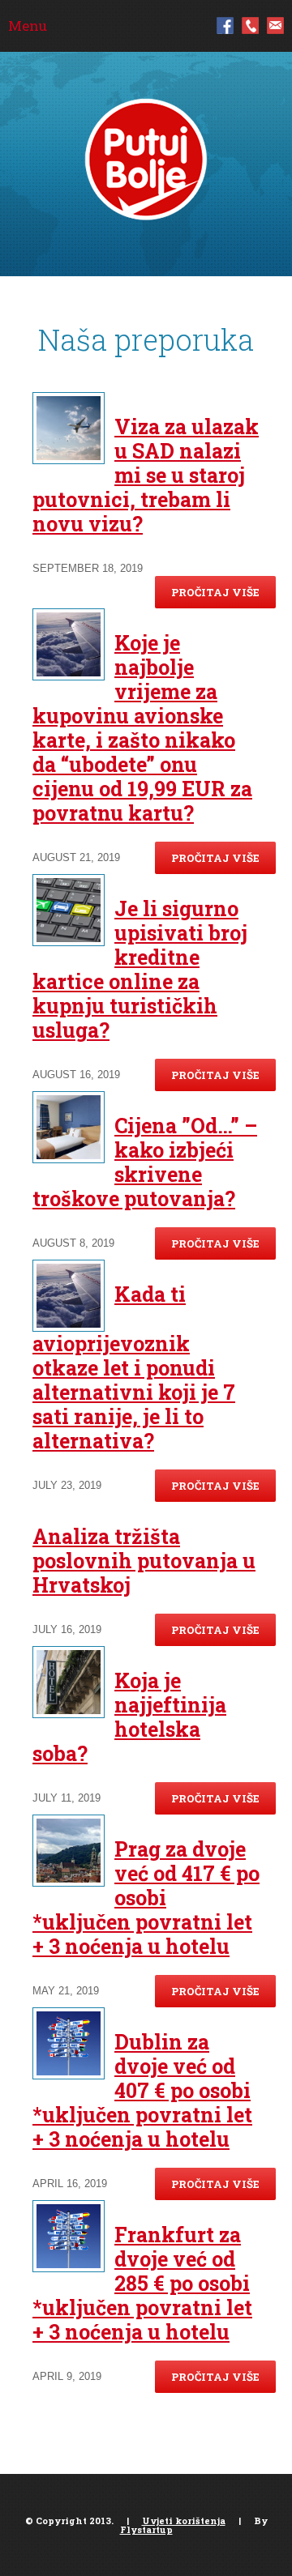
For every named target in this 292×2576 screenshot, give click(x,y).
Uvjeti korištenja (184, 2521)
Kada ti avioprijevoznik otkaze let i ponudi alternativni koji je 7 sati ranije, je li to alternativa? (134, 1367)
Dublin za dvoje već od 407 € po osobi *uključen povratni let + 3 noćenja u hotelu (142, 2090)
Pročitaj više (215, 592)
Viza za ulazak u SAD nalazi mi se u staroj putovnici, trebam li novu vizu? (146, 475)
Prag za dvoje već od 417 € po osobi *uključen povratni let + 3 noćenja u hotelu (146, 1898)
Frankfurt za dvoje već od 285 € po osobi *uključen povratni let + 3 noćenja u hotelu (142, 2283)
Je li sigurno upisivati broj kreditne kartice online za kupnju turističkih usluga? (140, 969)
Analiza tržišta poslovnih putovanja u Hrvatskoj (144, 1561)
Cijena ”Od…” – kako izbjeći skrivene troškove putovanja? (145, 1162)
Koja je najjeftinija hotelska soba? (129, 1717)
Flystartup (146, 2529)
